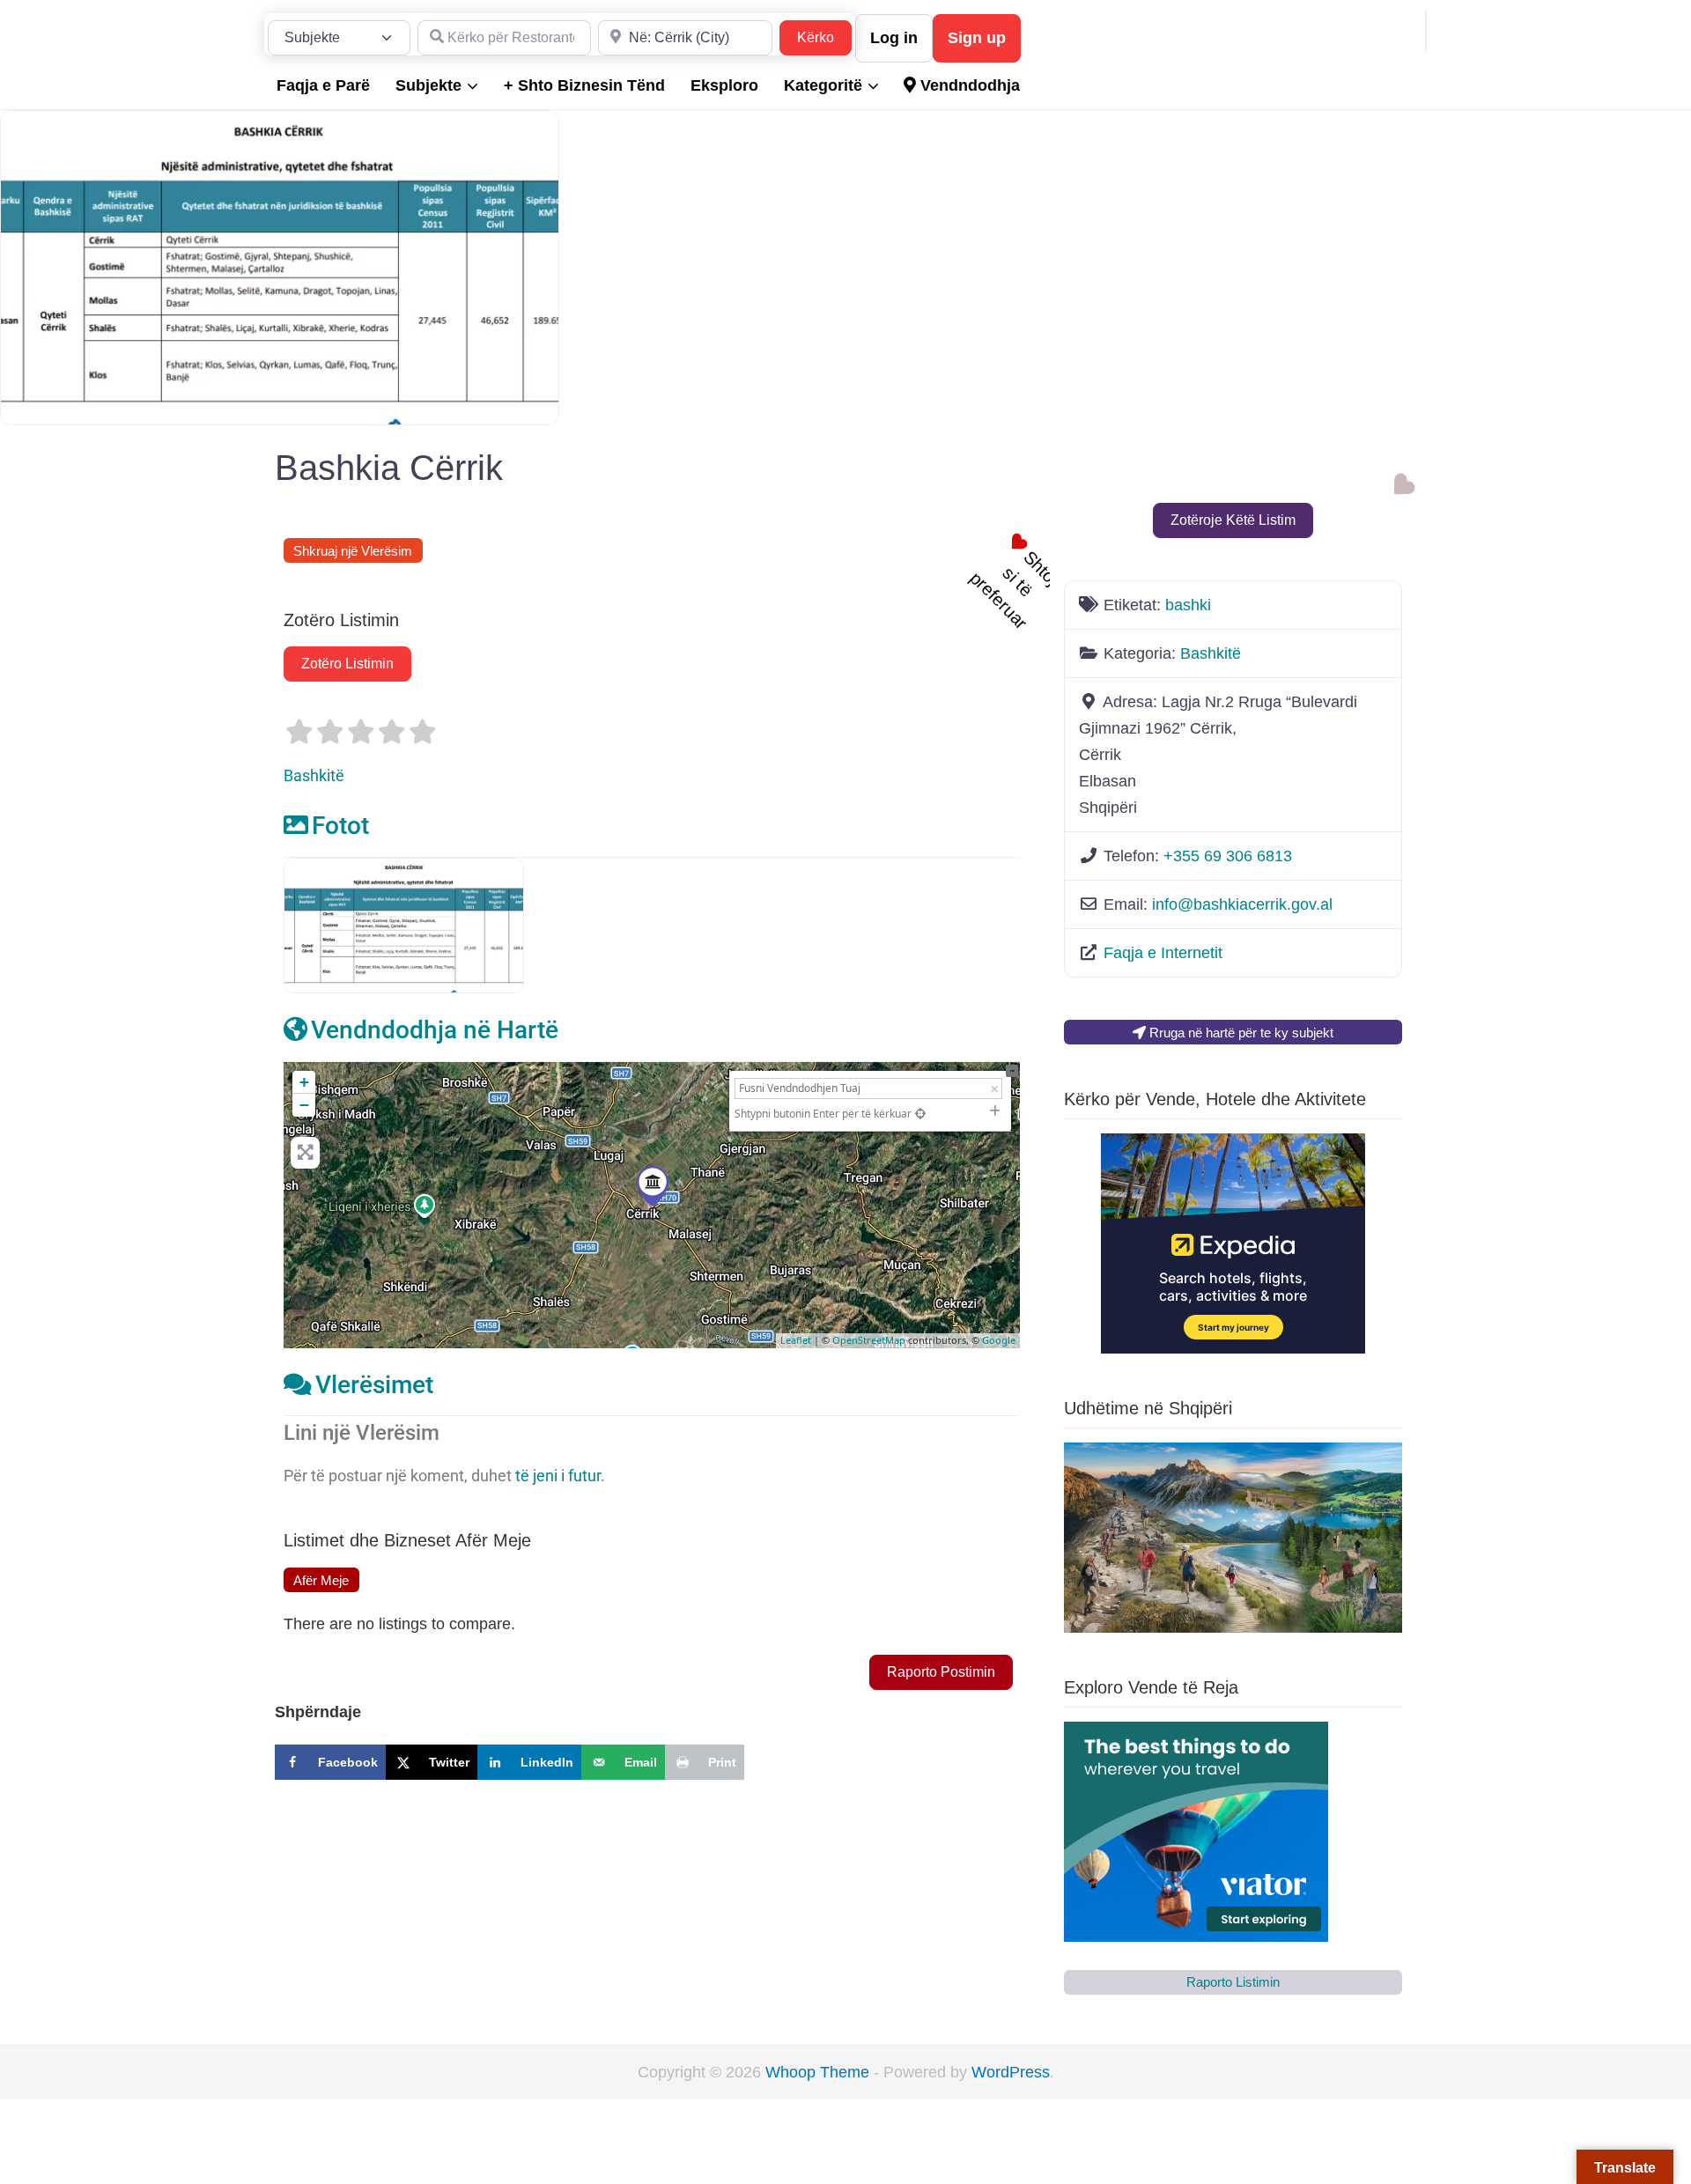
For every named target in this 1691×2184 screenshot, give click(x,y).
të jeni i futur (558, 1476)
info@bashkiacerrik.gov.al (1242, 904)
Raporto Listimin (1233, 1982)
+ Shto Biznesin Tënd (584, 85)
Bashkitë (314, 775)
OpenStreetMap (869, 1340)
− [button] (304, 1105)
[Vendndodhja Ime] (920, 1114)
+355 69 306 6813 (1228, 856)
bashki (1188, 605)
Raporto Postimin (941, 1672)
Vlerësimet (374, 1385)
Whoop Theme (820, 2072)
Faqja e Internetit (1163, 953)
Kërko (824, 37)
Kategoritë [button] (823, 85)
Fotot (340, 826)
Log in (894, 38)
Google (999, 1340)
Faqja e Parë (323, 85)
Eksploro (724, 85)
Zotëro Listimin (347, 664)
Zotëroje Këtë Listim (1233, 520)
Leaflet (796, 1340)
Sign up (977, 38)
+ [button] (304, 1082)
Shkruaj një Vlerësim (353, 551)
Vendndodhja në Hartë (435, 1030)
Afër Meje (321, 1580)
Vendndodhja (968, 85)
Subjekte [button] (428, 85)
